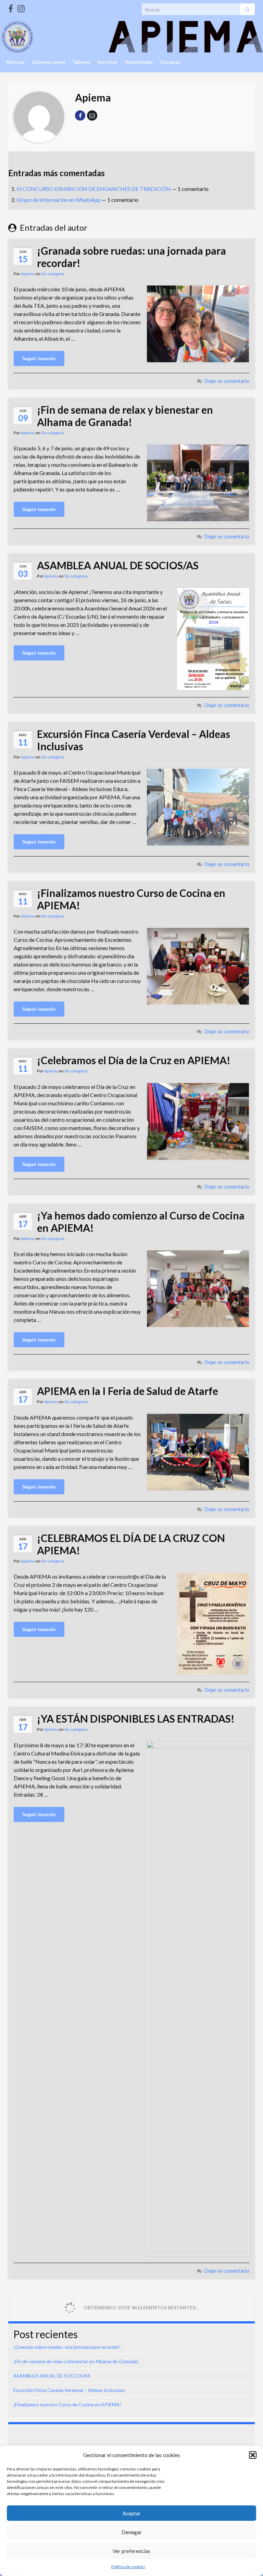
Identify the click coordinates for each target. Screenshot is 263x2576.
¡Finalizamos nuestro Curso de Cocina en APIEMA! (131, 899)
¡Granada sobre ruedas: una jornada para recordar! (131, 257)
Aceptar (132, 2513)
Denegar (132, 2532)
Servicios (107, 62)
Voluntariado (139, 62)
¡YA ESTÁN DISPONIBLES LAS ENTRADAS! (136, 1718)
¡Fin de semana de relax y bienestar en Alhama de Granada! (125, 416)
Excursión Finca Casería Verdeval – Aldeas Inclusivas (134, 740)
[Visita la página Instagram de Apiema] (21, 7)
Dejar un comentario (227, 381)
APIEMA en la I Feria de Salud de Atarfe (128, 1391)
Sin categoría (53, 274)
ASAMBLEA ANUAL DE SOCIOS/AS (118, 565)
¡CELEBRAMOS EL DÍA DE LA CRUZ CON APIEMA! (131, 1544)
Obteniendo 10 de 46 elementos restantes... (141, 2307)
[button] (253, 2455)
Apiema (28, 274)
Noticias (16, 62)
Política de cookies (128, 2567)
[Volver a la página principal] (131, 37)
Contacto (170, 62)
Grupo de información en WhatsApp (59, 200)
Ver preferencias (131, 2551)
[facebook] (11, 7)
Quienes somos (49, 62)
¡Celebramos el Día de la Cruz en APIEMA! (134, 1060)
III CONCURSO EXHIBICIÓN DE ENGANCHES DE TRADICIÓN (94, 189)
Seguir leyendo (39, 358)
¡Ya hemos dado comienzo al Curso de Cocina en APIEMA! (141, 1222)
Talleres (81, 62)
